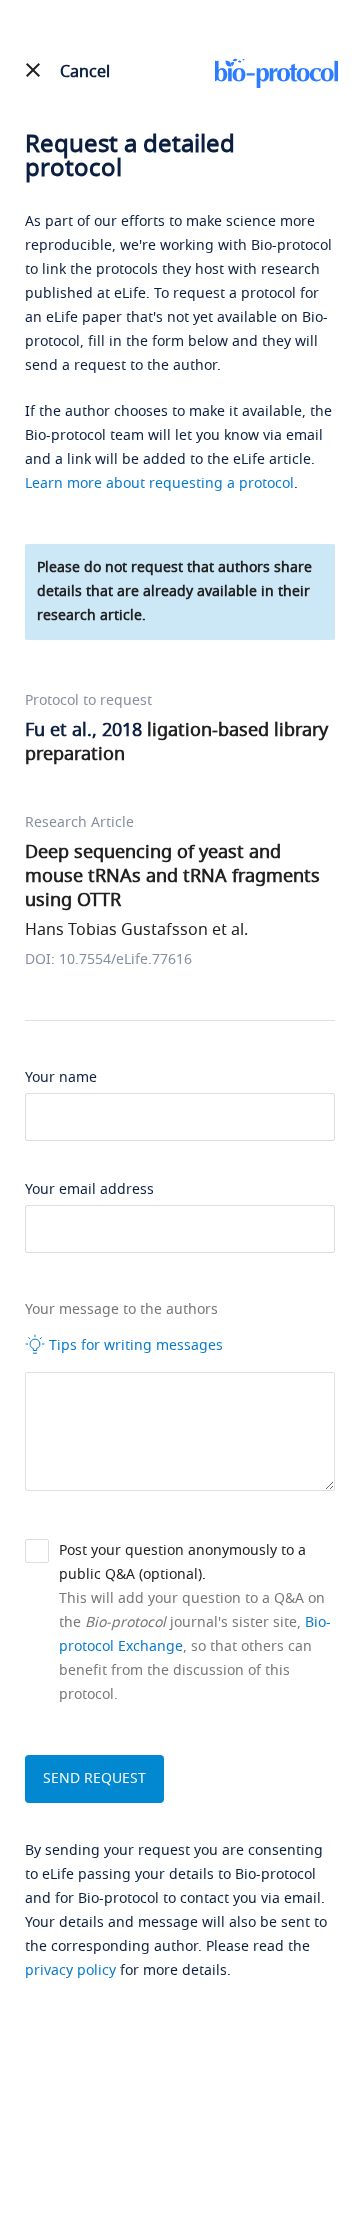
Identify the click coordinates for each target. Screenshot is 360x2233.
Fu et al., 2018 (83, 730)
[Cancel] (33, 70)
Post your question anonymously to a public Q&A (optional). (182, 1562)
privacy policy (70, 1970)
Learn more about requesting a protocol (159, 483)
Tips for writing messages (134, 1345)
